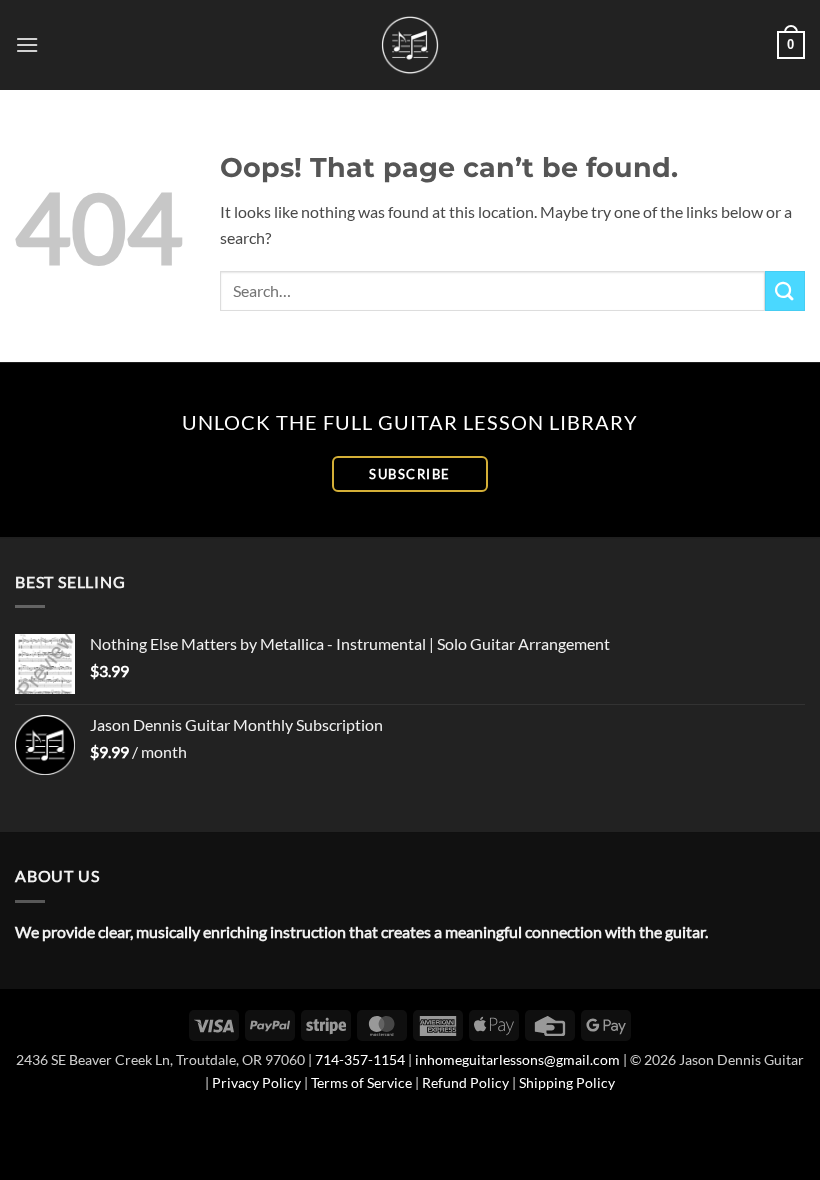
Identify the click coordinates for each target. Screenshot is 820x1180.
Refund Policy (465, 1082)
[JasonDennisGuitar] (410, 45)
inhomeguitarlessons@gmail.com (517, 1059)
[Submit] (785, 290)
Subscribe (410, 474)
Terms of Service (361, 1082)
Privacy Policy (256, 1082)
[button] (27, 44)
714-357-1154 (360, 1059)
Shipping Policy (567, 1082)
